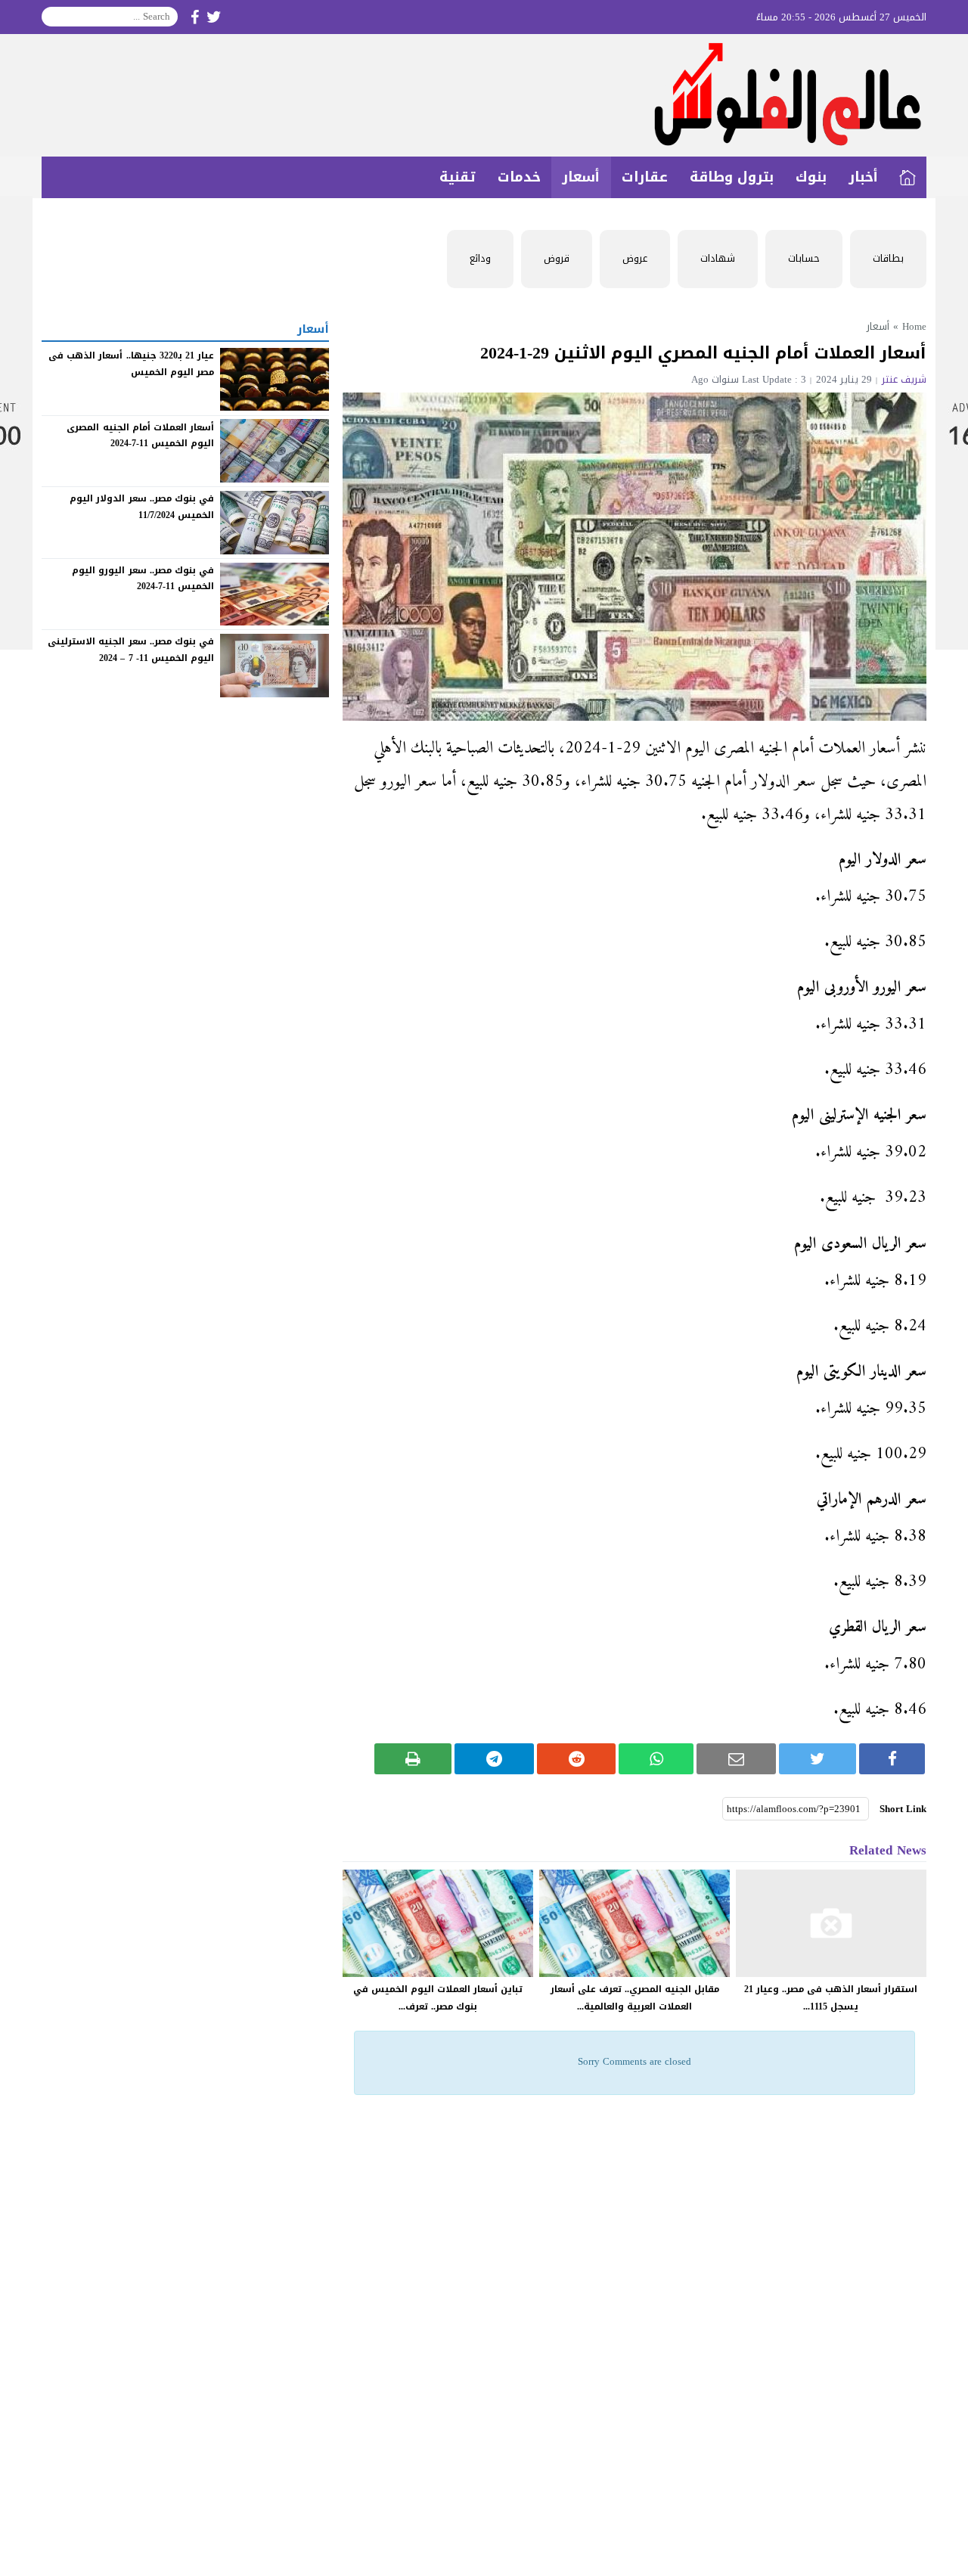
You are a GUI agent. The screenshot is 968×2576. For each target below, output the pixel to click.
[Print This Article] (413, 1759)
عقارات (645, 177)
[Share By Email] (736, 1759)
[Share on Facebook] (892, 1759)
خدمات (519, 177)
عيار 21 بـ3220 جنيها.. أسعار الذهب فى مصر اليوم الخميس (131, 364)
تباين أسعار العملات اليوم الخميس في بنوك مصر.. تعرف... (438, 1998)
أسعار (581, 177)
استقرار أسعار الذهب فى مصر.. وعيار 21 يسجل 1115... (831, 1998)
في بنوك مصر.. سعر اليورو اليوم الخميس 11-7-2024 (143, 579)
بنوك (811, 177)
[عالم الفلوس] (484, 95)
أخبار (863, 177)
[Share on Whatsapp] (656, 1759)
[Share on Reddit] (577, 1759)
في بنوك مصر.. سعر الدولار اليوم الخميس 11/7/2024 (142, 507)
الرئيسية (907, 177)
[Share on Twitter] (818, 1759)
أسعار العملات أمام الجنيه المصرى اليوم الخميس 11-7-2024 (140, 435)
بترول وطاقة (732, 177)
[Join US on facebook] (195, 17)
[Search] (54, 17)
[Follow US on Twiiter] (214, 17)
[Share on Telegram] (494, 1759)
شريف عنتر (904, 379)
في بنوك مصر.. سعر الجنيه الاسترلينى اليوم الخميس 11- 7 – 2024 (131, 650)
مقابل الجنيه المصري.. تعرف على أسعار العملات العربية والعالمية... (635, 1998)
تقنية (458, 177)
